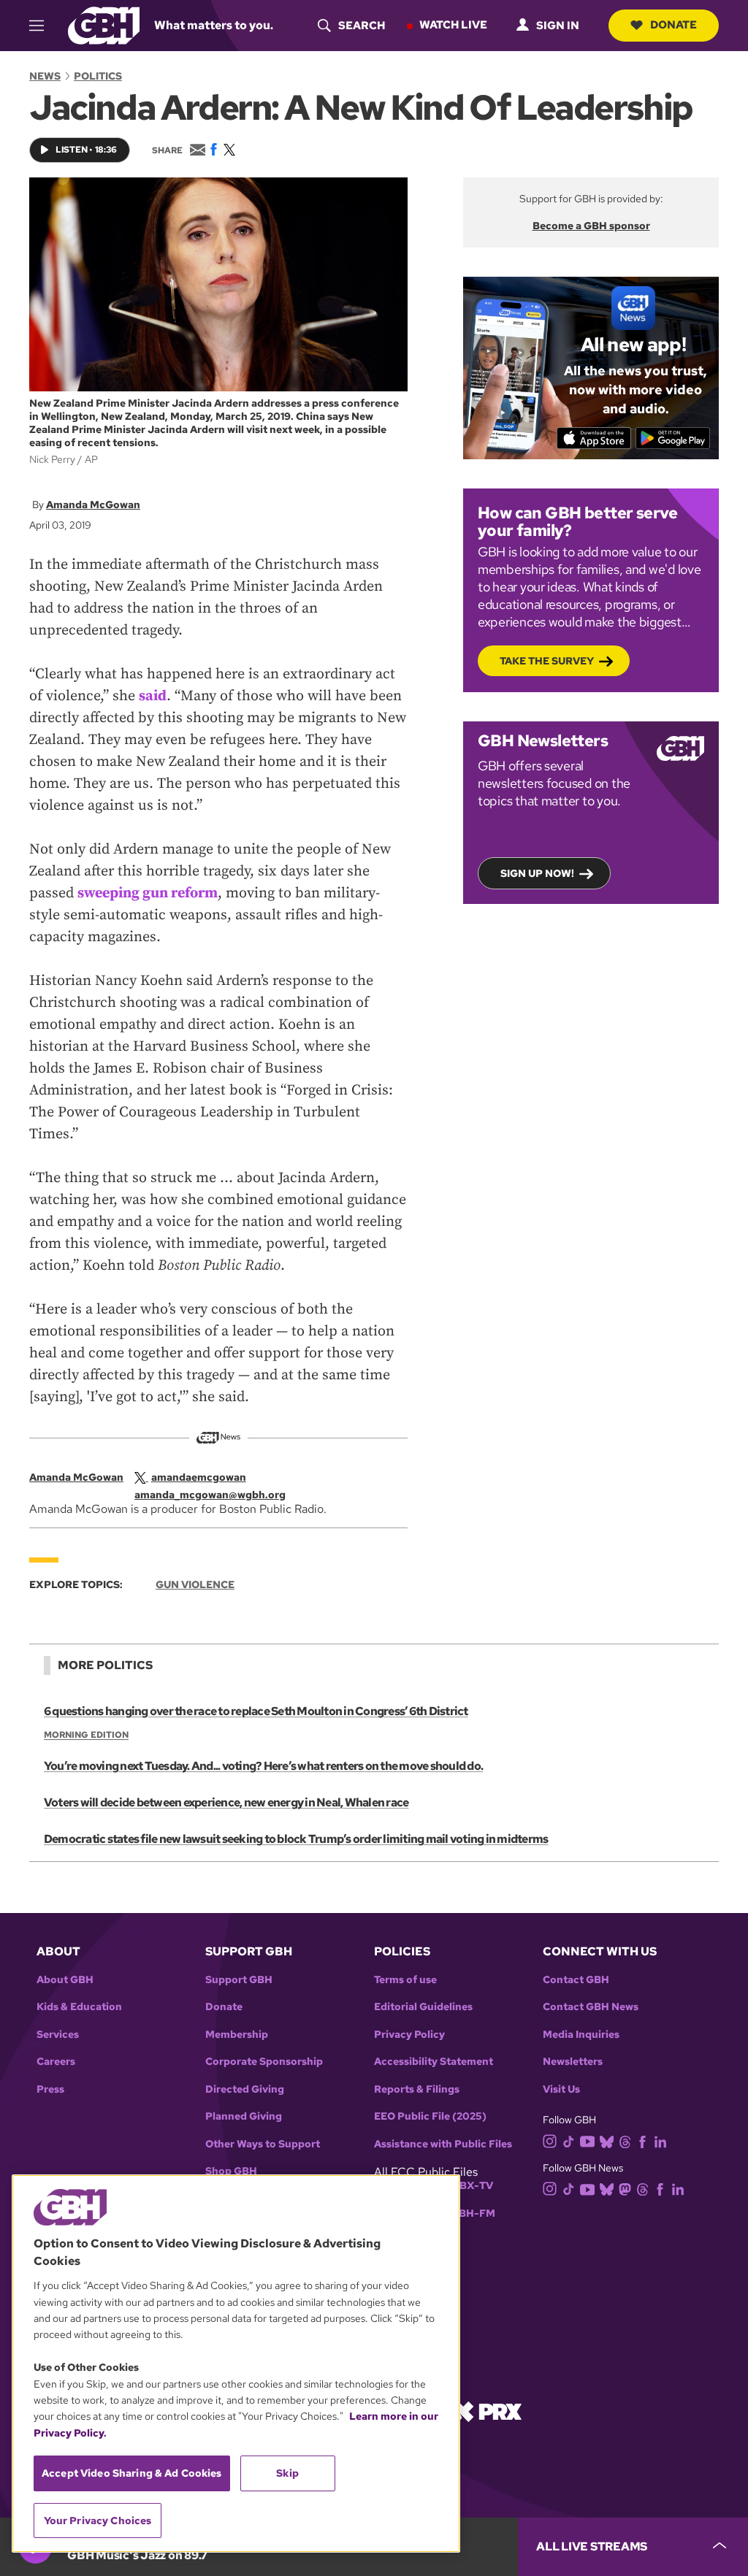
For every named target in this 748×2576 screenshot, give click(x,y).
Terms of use (405, 1980)
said (153, 696)
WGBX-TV (467, 2186)
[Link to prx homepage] (487, 2411)
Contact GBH (576, 1980)
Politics (98, 76)
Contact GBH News (591, 2007)
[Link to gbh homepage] (104, 24)
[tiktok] (569, 2140)
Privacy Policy (409, 2035)
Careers (56, 2062)
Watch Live (453, 25)
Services (58, 2035)
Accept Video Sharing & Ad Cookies (132, 2473)
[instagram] (550, 2140)
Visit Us (561, 2089)
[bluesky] (607, 2140)
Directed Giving (245, 2089)
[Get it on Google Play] (673, 438)
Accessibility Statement (434, 2062)
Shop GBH (231, 2171)
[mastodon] (625, 2188)
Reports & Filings (417, 2089)
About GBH (65, 1980)
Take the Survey (547, 661)
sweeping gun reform (148, 893)
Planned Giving (244, 2116)
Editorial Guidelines (423, 2007)
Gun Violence (195, 1584)
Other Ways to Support (263, 2144)
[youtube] (587, 2140)
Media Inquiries (581, 2035)
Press (50, 2089)
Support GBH (239, 1980)
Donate (673, 25)
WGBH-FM (468, 2213)
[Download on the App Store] (594, 438)
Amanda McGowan (93, 505)
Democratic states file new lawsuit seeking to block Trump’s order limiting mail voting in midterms (296, 1839)
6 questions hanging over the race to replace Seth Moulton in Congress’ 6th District (256, 1711)
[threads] (625, 2140)
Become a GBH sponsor (591, 226)
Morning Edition (86, 1735)
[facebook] (642, 2140)
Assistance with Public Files (443, 2144)
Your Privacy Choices (98, 2521)
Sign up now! (537, 873)
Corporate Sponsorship (264, 2062)
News (45, 76)
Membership (237, 2035)
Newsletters (573, 2062)
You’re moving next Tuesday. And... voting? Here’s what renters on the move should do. (263, 1766)
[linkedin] (660, 2140)
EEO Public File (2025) (430, 2116)
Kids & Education (79, 2007)
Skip (287, 2473)
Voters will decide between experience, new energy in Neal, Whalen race (226, 1802)
